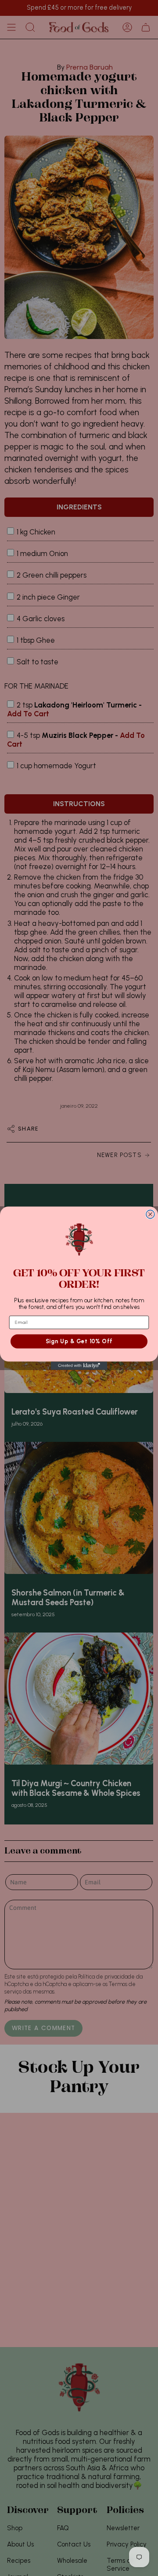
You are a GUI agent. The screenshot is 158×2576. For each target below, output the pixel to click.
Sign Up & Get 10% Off (79, 1341)
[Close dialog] (150, 1214)
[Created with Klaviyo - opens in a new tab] (79, 1365)
